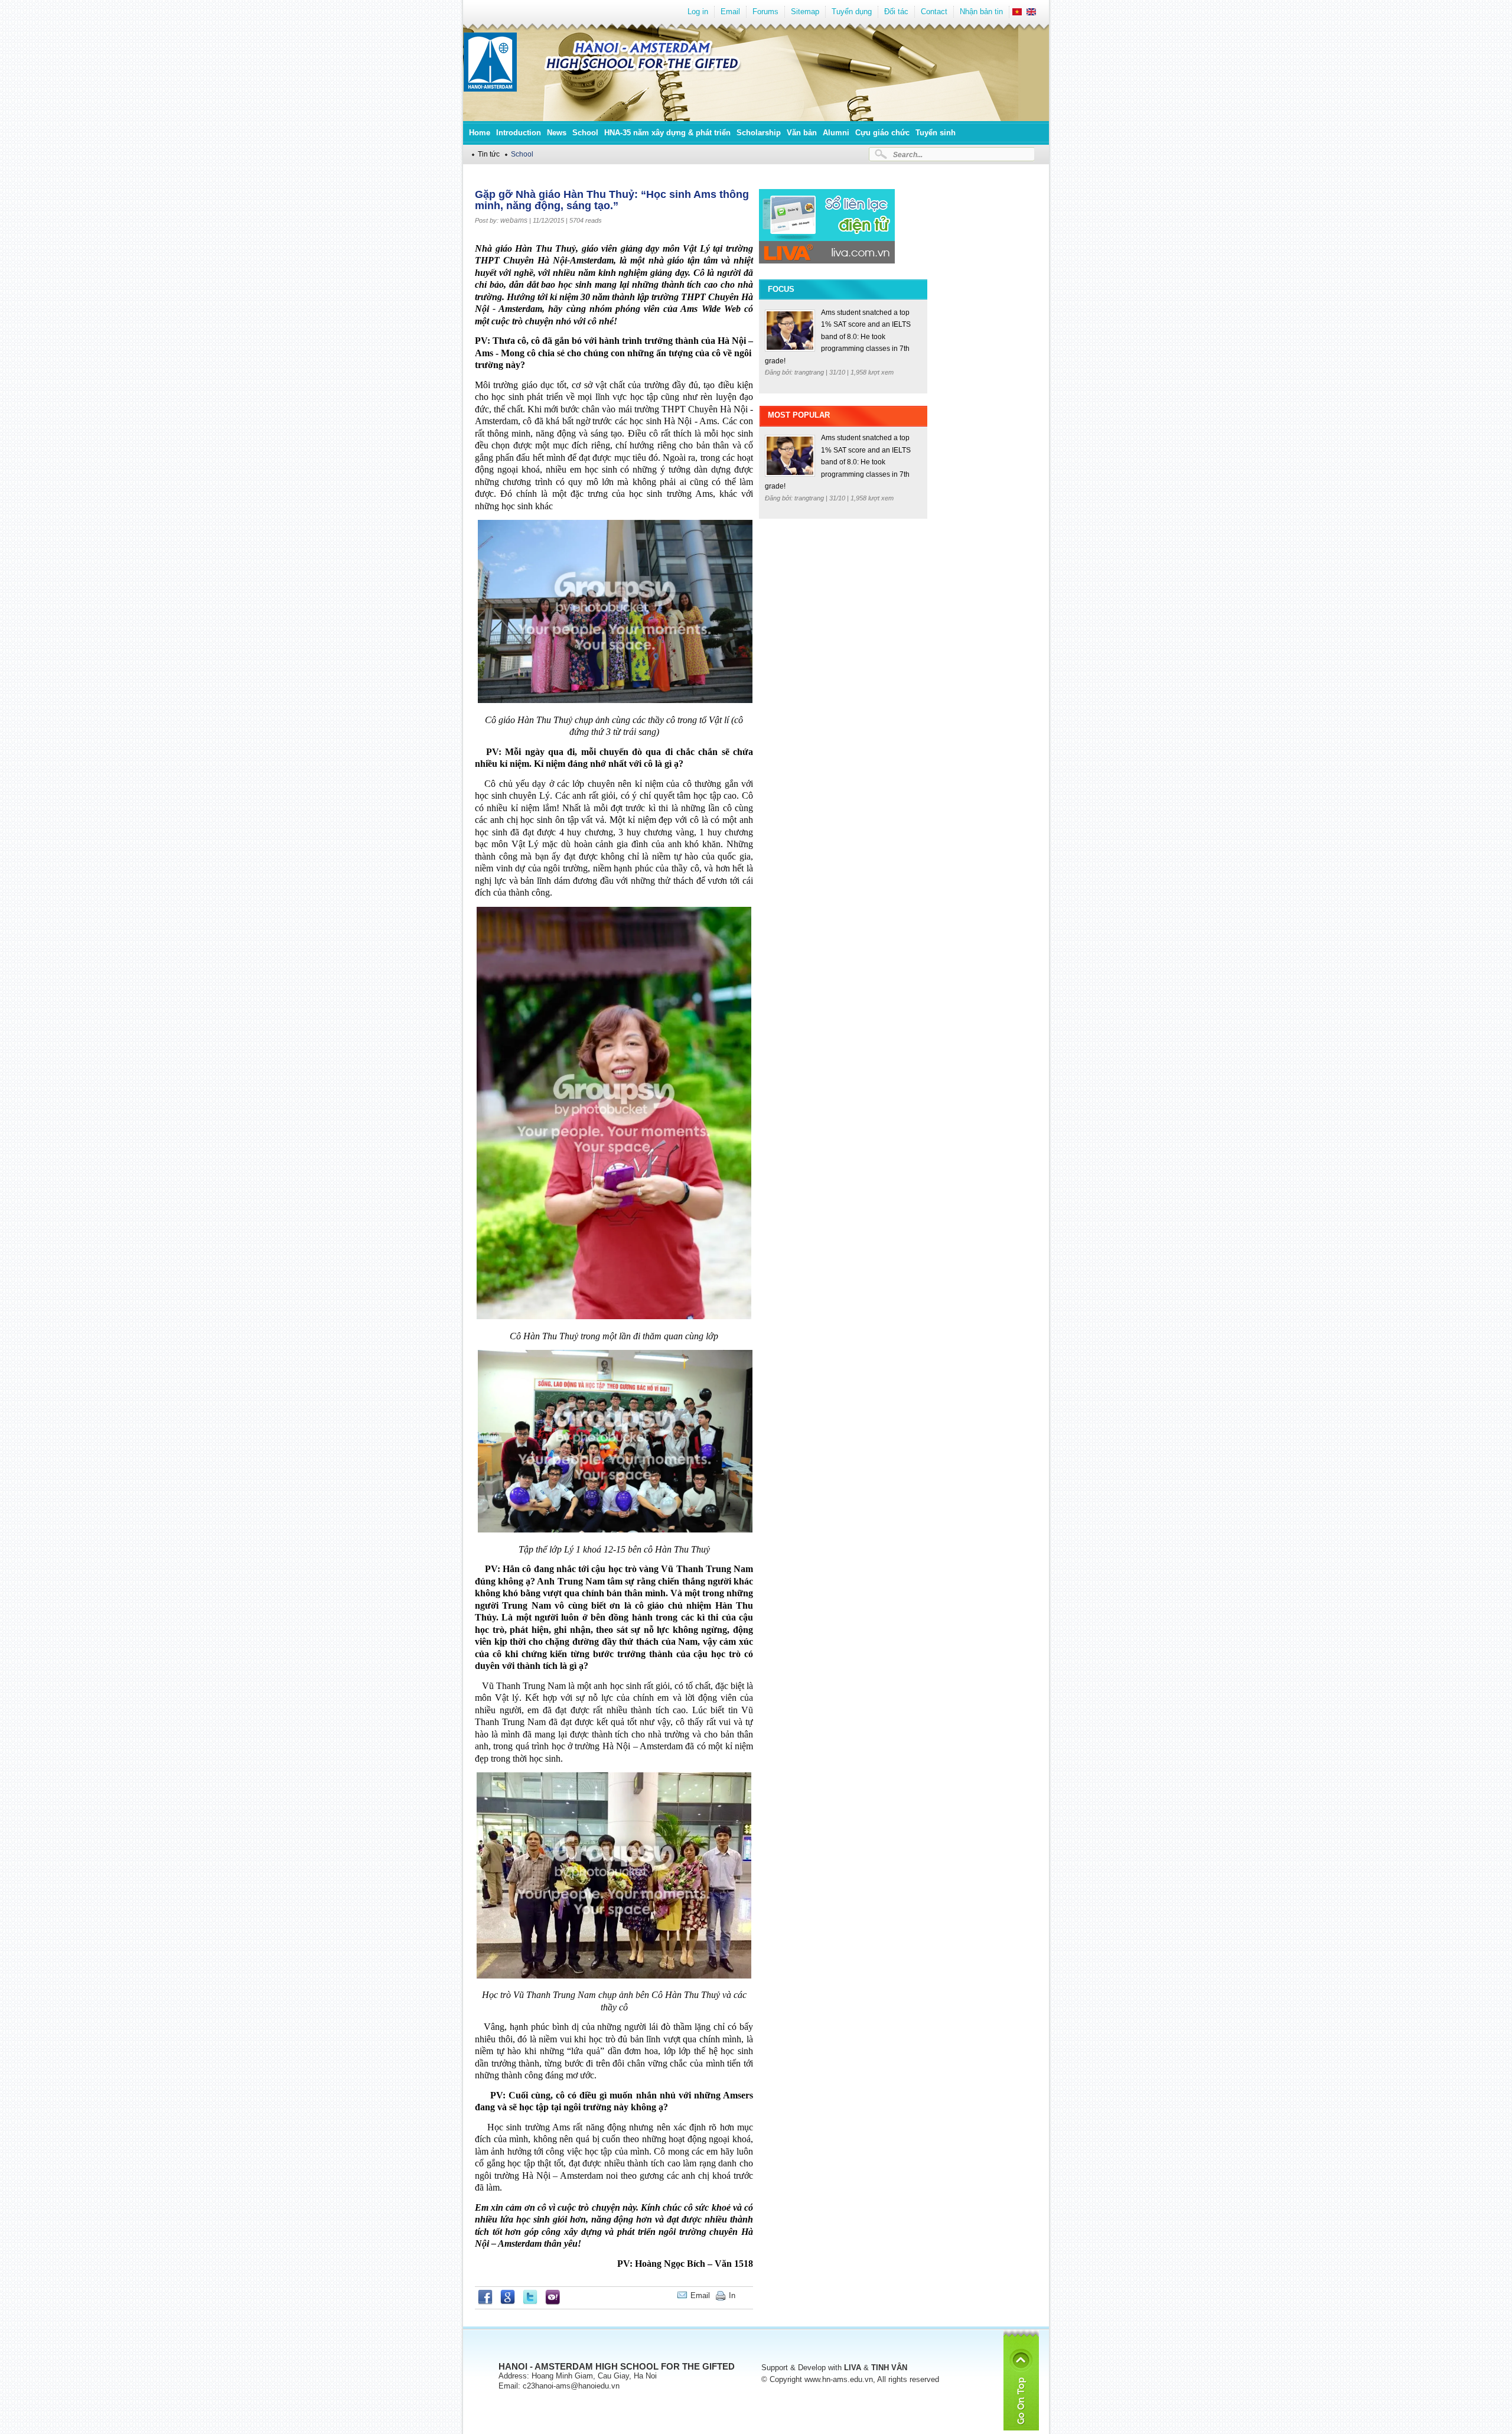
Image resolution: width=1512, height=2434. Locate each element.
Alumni (836, 133)
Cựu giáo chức (882, 133)
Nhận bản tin (981, 12)
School (585, 133)
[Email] (744, 2295)
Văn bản (802, 133)
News (557, 133)
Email (730, 12)
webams (514, 220)
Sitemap (805, 12)
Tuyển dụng (852, 12)
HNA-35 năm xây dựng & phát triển (667, 133)
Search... (908, 154)
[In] (750, 2295)
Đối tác (896, 12)
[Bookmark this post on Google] (508, 2302)
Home (480, 133)
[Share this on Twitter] (530, 2302)
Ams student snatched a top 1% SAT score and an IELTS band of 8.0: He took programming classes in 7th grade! (838, 337)
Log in (698, 12)
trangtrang (810, 372)
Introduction (519, 133)
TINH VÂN (889, 2368)
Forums (765, 12)
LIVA (853, 2368)
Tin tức (489, 154)
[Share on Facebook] (485, 2302)
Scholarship (759, 133)
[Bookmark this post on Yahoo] (553, 2302)
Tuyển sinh (936, 133)
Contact (934, 12)
